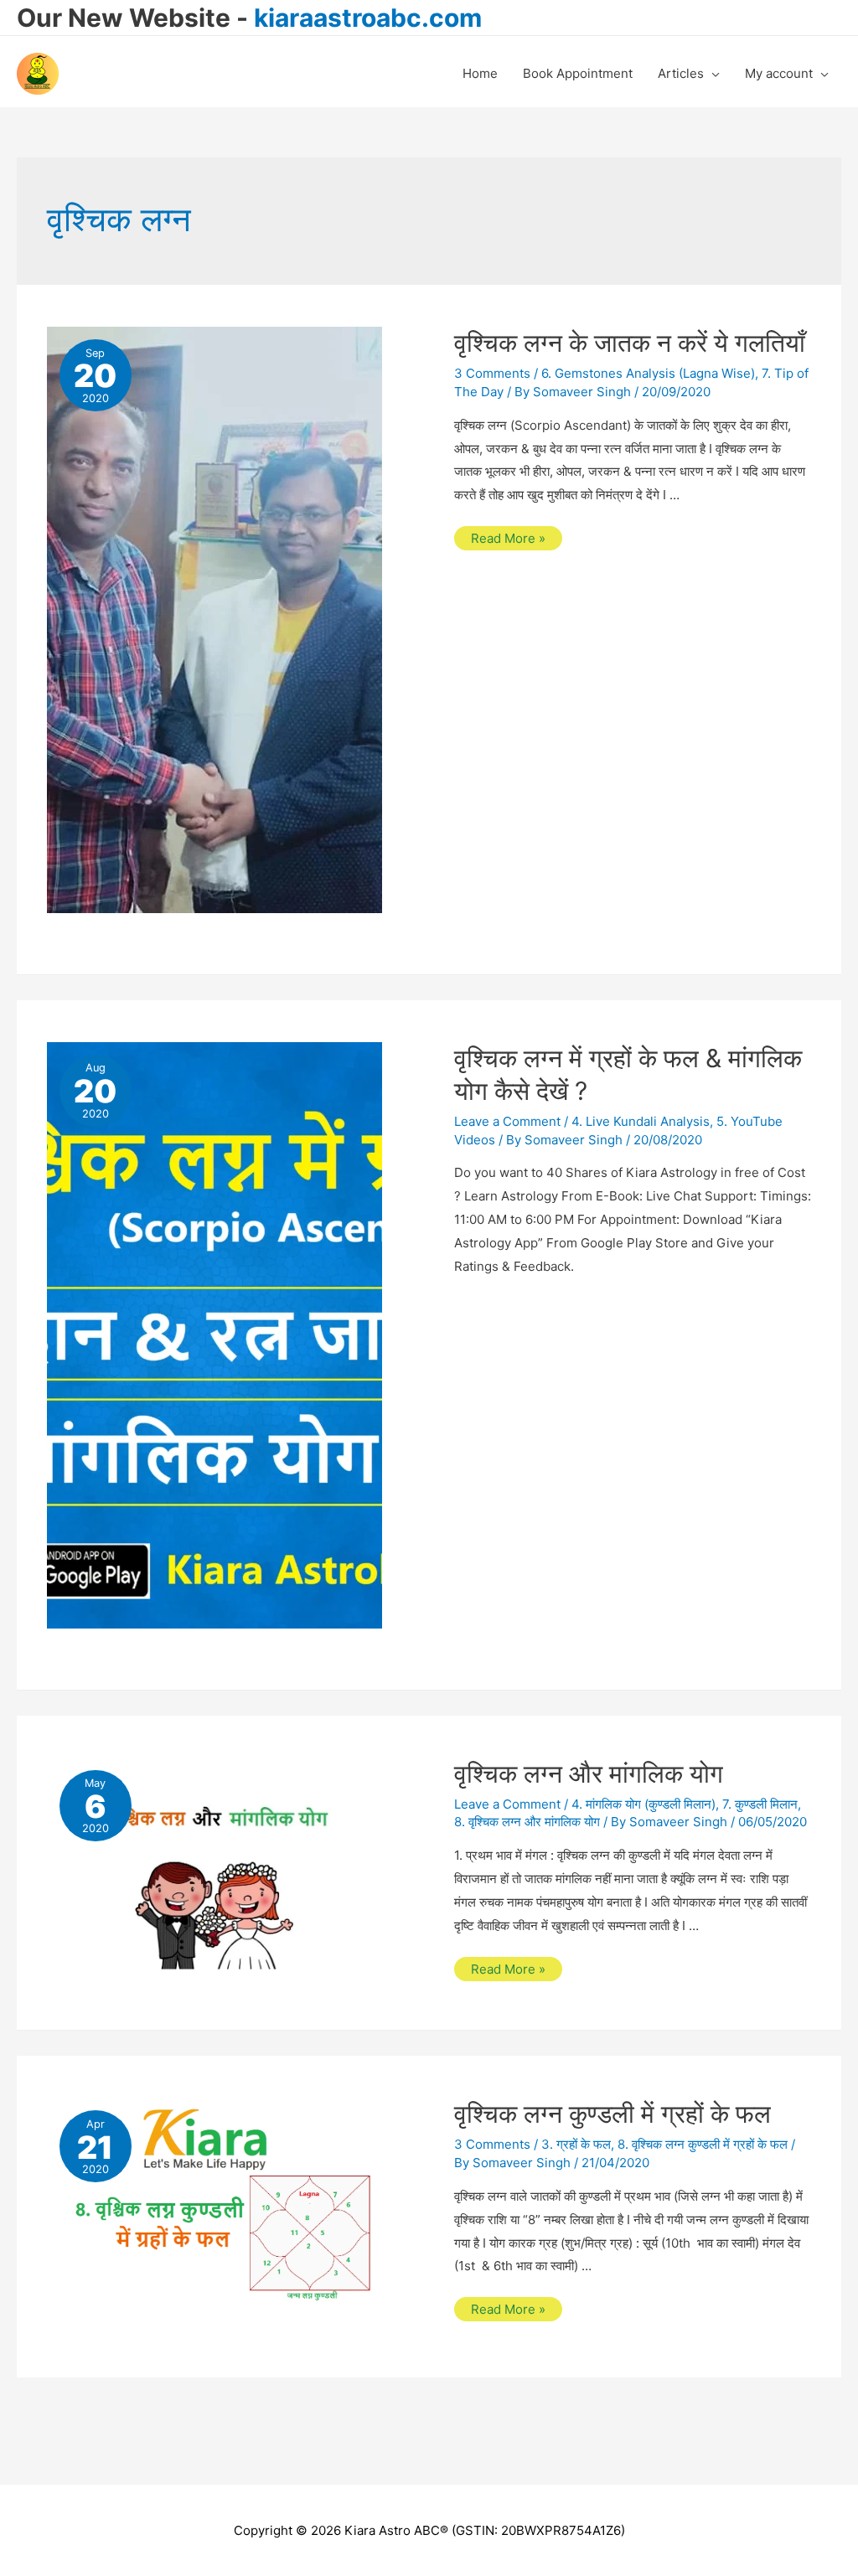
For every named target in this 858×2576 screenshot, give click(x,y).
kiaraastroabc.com (368, 18)
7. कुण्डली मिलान (760, 1804)
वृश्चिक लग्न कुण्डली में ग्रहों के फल (612, 2114)
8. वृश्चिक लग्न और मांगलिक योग (527, 1822)
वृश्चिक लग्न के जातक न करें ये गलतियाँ (630, 343)
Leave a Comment (507, 1121)
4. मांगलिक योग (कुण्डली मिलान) (643, 1804)
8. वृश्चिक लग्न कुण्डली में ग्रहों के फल (703, 2144)
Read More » (508, 540)
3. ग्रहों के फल (576, 2144)
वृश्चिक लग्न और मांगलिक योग (589, 1773)
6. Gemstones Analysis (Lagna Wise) (648, 373)
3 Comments (492, 373)
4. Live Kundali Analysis (641, 1121)
